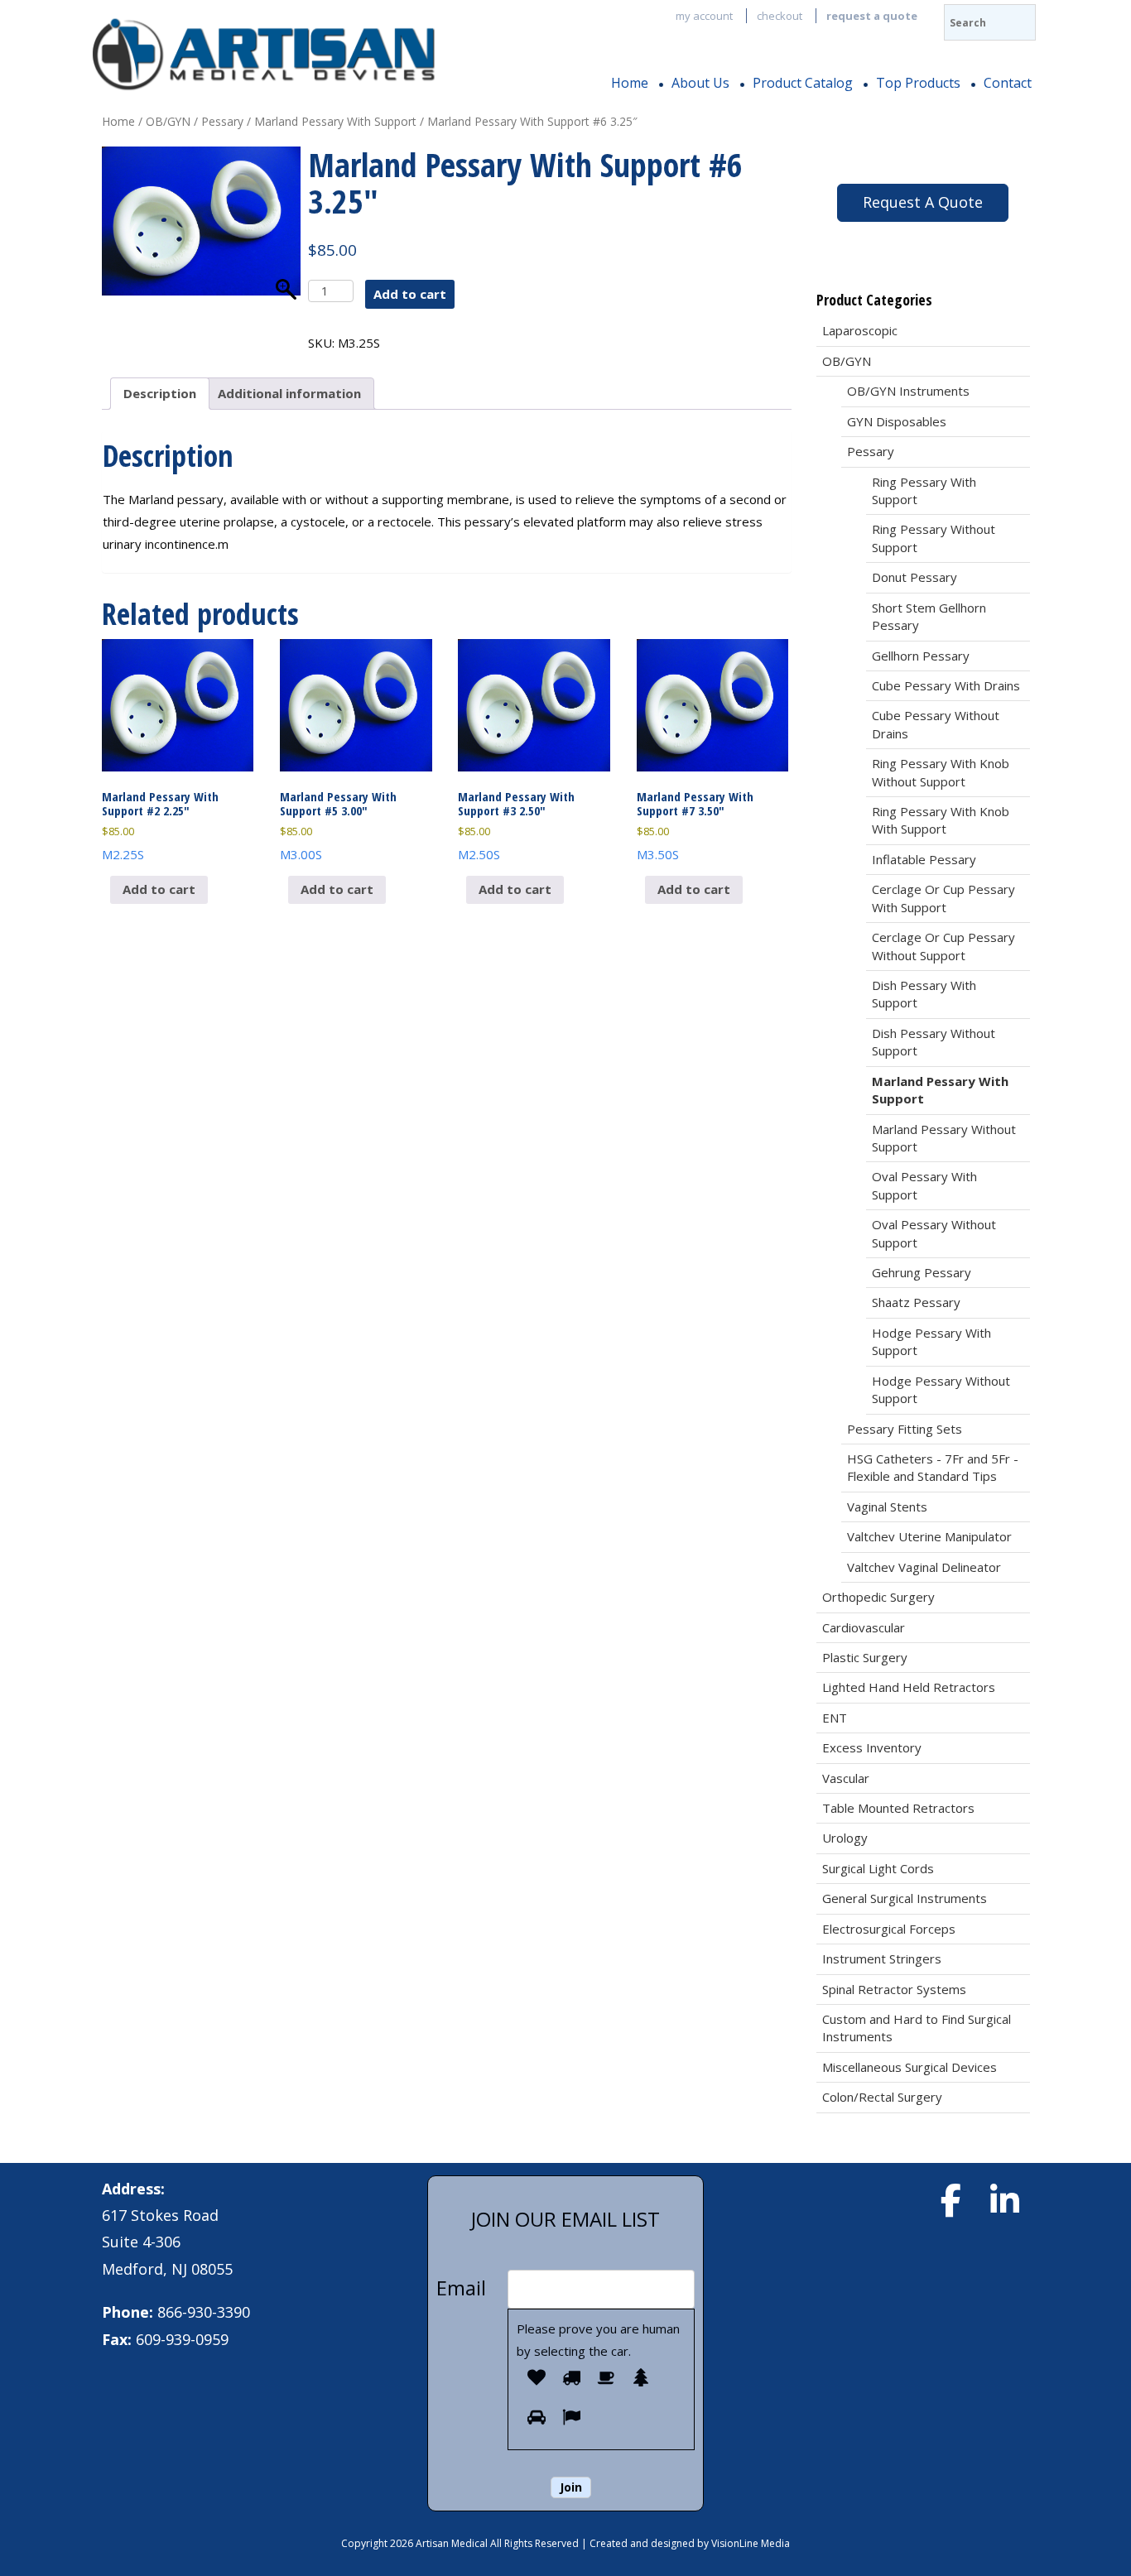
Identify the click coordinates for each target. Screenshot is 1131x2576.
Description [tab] (160, 393)
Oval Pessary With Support (924, 1185)
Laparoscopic (860, 330)
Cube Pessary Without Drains (936, 724)
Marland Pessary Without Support (944, 1138)
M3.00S (338, 825)
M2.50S (516, 825)
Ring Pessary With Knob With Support (941, 820)
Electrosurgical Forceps (889, 1929)
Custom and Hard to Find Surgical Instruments (917, 2028)
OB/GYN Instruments (908, 391)
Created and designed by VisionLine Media (690, 2543)
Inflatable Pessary (924, 859)
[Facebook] (951, 2200)
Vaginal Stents (887, 1507)
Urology (845, 1838)
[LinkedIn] (1004, 2200)
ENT (835, 1718)
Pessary (222, 121)
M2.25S (160, 825)
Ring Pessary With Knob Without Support (941, 772)
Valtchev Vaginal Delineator (924, 1567)
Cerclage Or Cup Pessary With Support (943, 898)
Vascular (846, 1778)
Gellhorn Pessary (921, 656)
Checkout (780, 16)
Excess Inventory (872, 1747)
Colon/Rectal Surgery (882, 2097)
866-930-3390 (204, 2312)
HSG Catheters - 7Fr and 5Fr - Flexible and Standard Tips (933, 1467)
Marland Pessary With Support (335, 121)
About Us (700, 83)
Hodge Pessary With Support (931, 1341)
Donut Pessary (914, 577)
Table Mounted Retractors (898, 1808)
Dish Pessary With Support (924, 994)
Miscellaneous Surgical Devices (910, 2067)
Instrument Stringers (882, 1958)
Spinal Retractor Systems (894, 1989)
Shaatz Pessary (916, 1302)
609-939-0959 (182, 2339)
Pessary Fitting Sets (905, 1429)
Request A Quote (923, 202)
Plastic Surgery (865, 1657)
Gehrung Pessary (922, 1272)
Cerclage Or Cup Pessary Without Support (943, 946)
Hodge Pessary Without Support (941, 1389)
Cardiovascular (864, 1627)
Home (630, 83)
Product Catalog (803, 83)
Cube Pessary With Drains (946, 685)
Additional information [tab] (289, 393)
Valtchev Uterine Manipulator (929, 1536)
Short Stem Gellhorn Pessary (929, 616)
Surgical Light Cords (878, 1868)
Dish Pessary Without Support (934, 1042)
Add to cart (410, 294)
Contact (1008, 83)
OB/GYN (168, 121)
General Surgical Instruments (905, 1898)
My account (704, 16)
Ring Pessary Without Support (934, 538)
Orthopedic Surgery (878, 1597)
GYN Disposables (897, 421)
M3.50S (695, 825)
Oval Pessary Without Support (934, 1233)
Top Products (918, 83)
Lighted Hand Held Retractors (909, 1687)
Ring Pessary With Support (924, 490)
